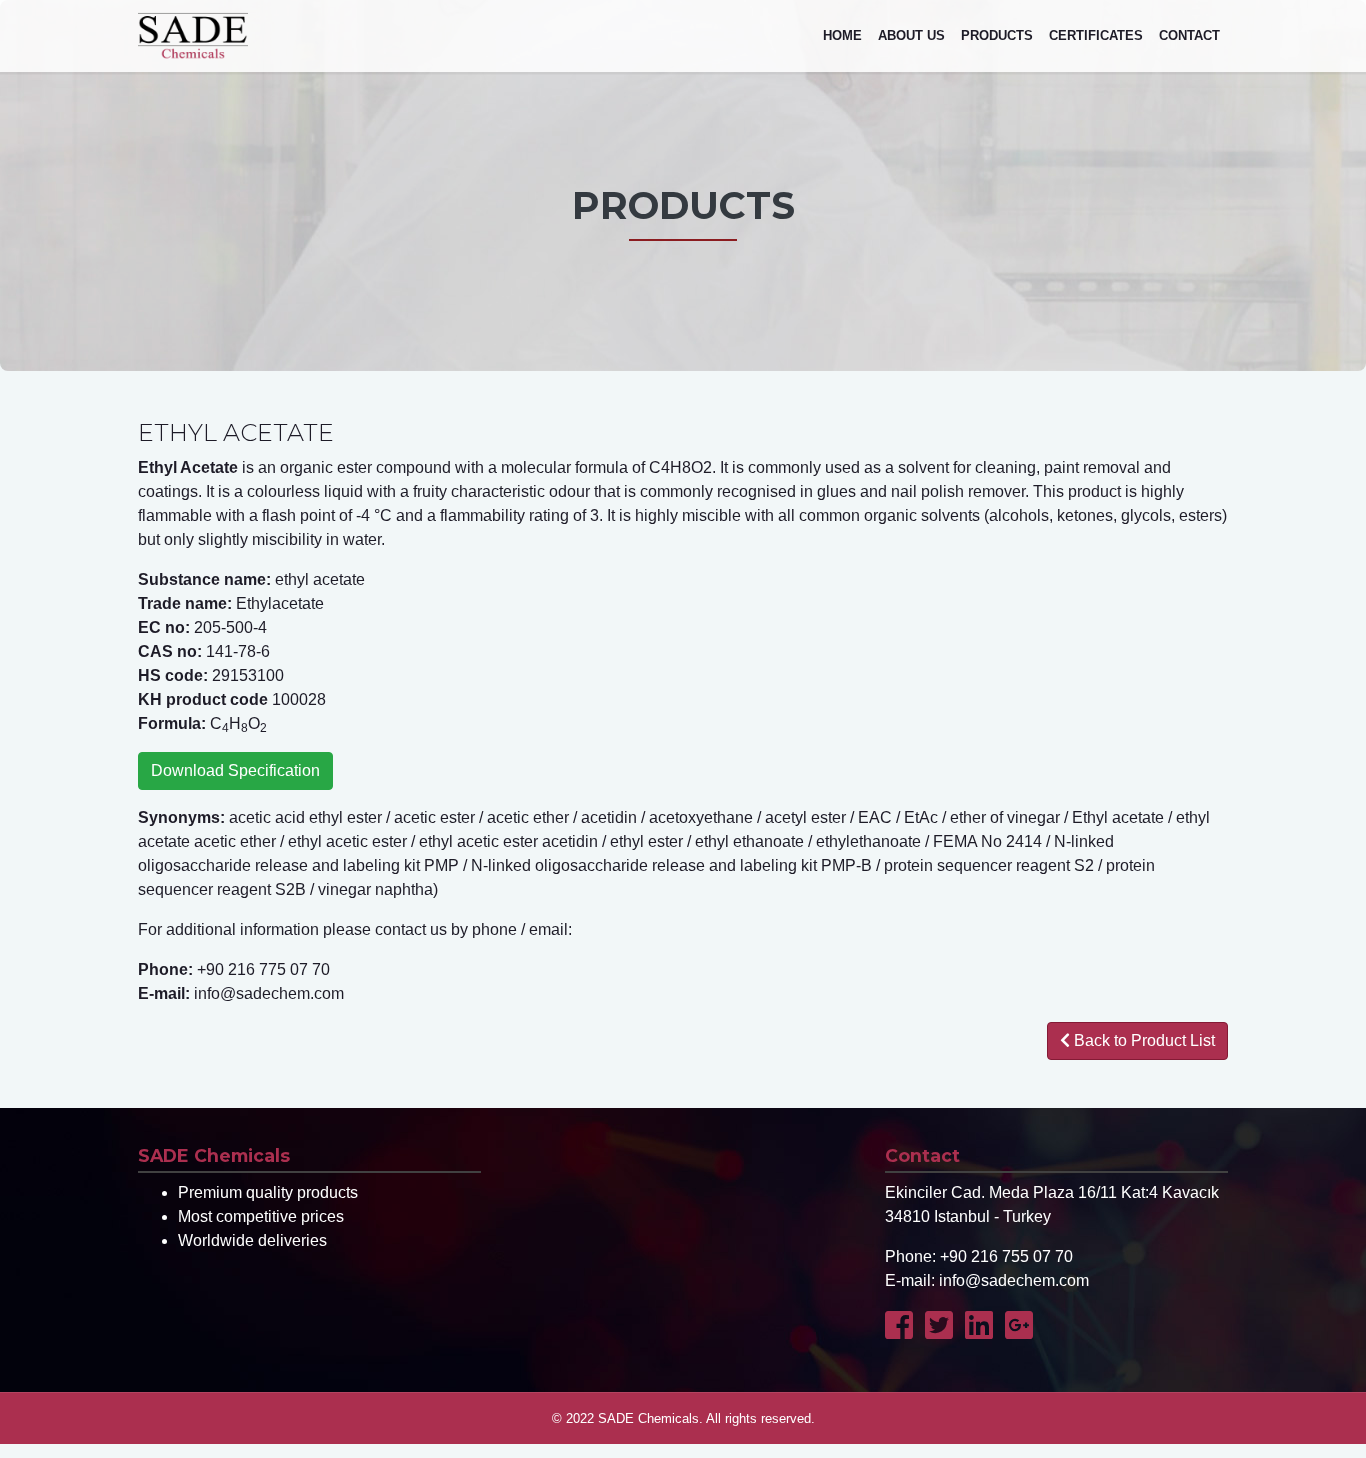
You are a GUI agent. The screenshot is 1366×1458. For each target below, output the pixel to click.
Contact (1189, 35)
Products (997, 35)
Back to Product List (1142, 1040)
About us (911, 35)
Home (842, 35)
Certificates (1096, 35)
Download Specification (235, 770)
